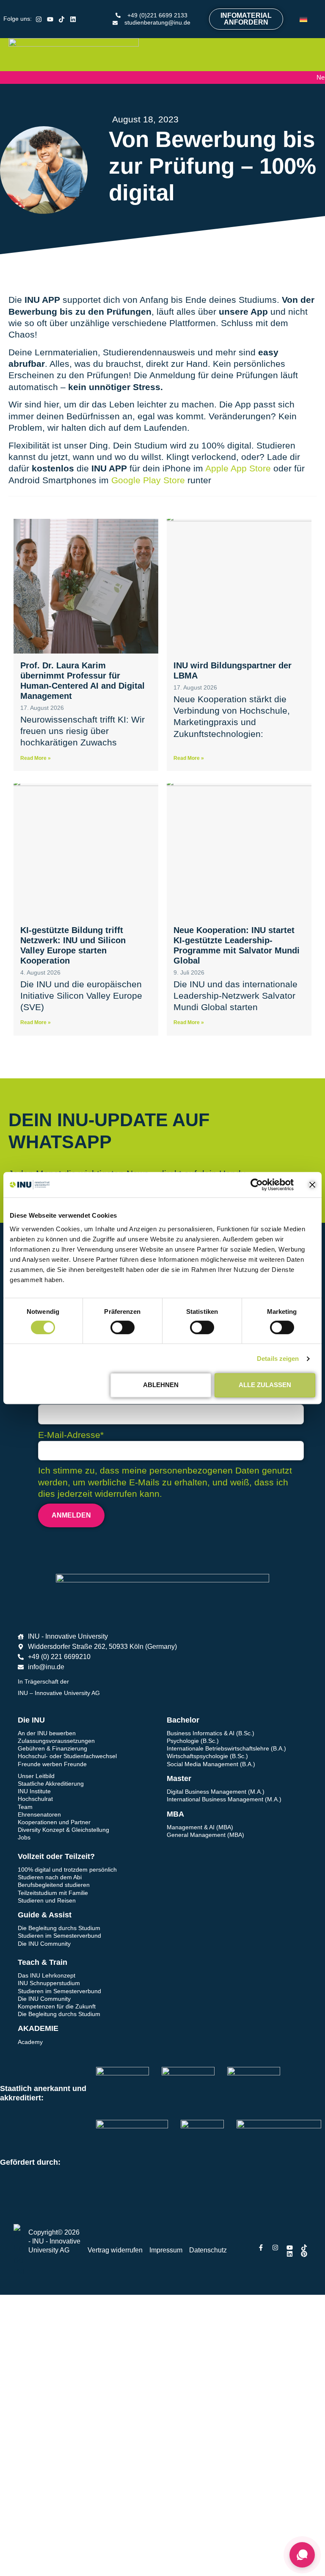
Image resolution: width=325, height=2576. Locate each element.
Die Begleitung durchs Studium (59, 1928)
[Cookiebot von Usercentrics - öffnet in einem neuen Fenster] (257, 1185)
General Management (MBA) (205, 1835)
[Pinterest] (304, 2254)
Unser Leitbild (36, 1776)
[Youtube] (50, 19)
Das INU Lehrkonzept (47, 1975)
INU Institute (34, 1791)
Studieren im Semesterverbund (59, 1936)
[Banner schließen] (312, 1185)
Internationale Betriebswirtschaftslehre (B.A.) (226, 1748)
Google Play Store (148, 480)
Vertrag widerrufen (115, 2250)
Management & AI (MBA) (200, 1827)
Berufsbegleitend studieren (54, 1885)
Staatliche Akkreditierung (51, 1784)
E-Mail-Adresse (71, 1435)
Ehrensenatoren (39, 1814)
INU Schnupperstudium (49, 1983)
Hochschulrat (35, 1799)
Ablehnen (161, 1385)
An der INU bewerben (47, 1733)
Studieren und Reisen (47, 1900)
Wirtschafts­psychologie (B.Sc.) (207, 1756)
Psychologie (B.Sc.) (193, 1741)
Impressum (166, 2250)
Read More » (36, 758)
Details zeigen (278, 1359)
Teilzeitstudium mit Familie (53, 1893)
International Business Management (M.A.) (224, 1799)
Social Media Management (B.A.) (211, 1764)
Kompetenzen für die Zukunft (57, 2006)
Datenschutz (208, 2250)
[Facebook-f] (261, 2248)
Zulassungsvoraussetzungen (56, 1741)
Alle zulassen (265, 1385)
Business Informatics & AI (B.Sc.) (211, 1733)
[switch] (123, 1327)
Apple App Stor (234, 468)
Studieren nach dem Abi (50, 1877)
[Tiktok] (62, 19)
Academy (30, 2042)
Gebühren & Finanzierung (52, 1748)
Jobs (24, 1837)
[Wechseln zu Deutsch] (303, 19)
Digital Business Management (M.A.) (216, 1792)
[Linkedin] (73, 19)
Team (25, 1807)
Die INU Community (44, 1944)
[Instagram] (39, 19)
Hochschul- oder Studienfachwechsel (67, 1756)
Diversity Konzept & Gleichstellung (63, 1830)
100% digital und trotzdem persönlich (67, 1870)
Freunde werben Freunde (52, 1764)
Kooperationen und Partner (54, 1822)
